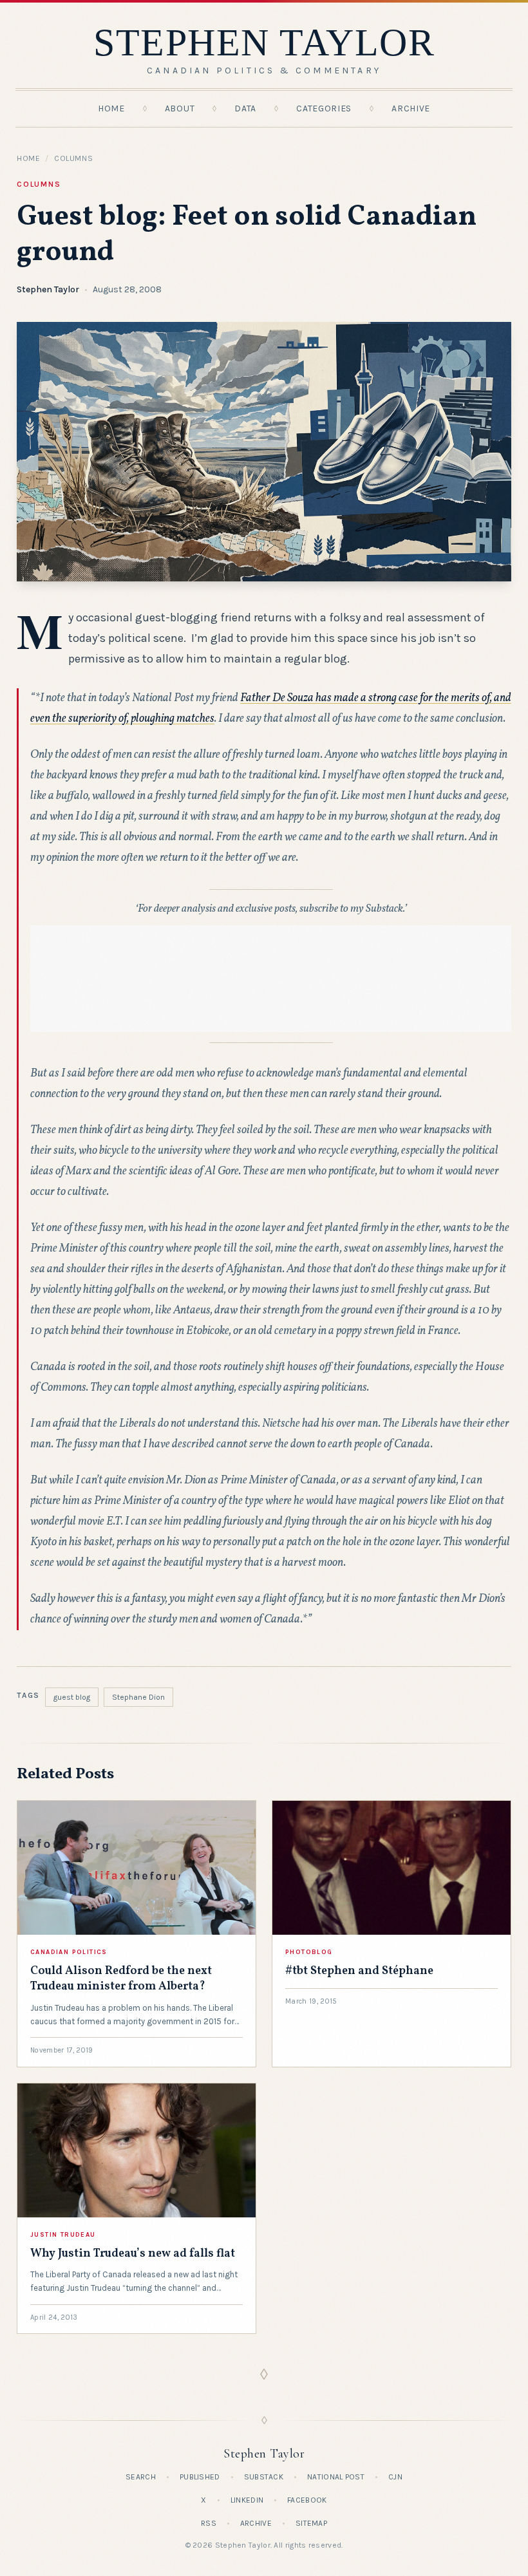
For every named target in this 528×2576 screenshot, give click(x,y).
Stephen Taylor (48, 289)
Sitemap (311, 2523)
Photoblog (309, 1952)
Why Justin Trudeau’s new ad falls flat (133, 2254)
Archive (411, 108)
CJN (395, 2477)
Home (111, 108)
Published (200, 2477)
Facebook (307, 2500)
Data (245, 108)
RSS (209, 2523)
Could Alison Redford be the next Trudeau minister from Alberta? (121, 1979)
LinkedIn (247, 2500)
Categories (324, 108)
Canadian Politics (69, 1952)
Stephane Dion (138, 1697)
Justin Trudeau (63, 2235)
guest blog (72, 1697)
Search (141, 2477)
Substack (264, 2477)
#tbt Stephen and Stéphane (359, 1971)
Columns (73, 158)
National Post (336, 2477)
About (180, 108)
